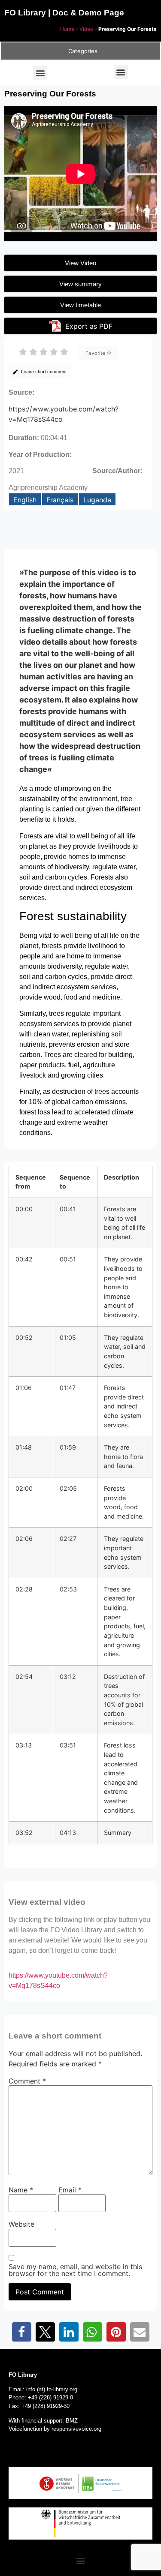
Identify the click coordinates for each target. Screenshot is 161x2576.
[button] (40, 73)
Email (70, 2190)
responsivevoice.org (76, 2429)
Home (67, 29)
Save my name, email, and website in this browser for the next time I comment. (75, 2270)
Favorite (96, 353)
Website (21, 2224)
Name (21, 2190)
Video (86, 29)
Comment (27, 2081)
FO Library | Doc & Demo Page (64, 13)
